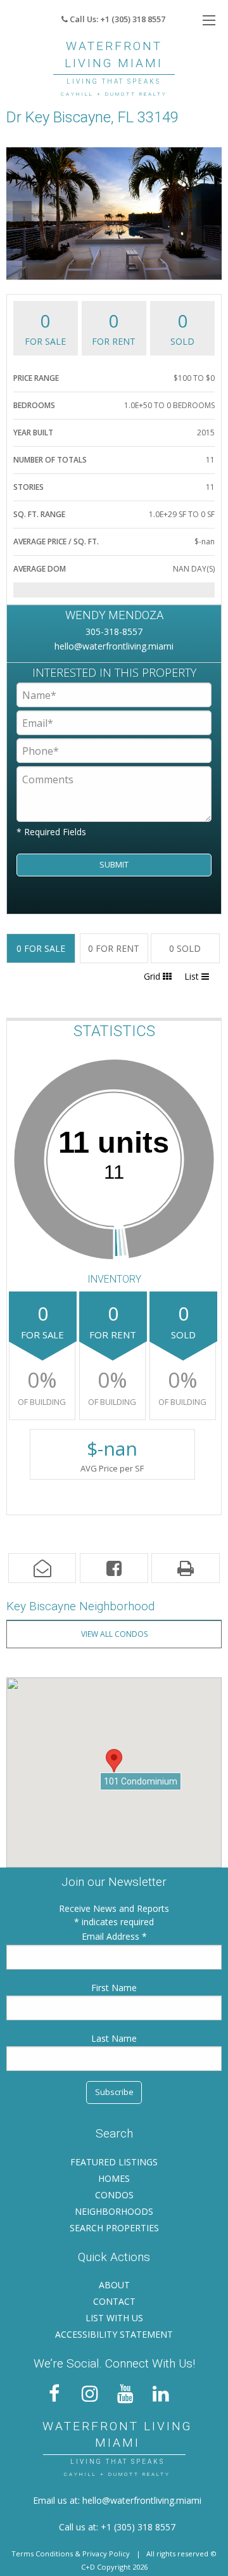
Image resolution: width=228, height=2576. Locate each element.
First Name (114, 1988)
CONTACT (114, 2301)
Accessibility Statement (114, 2334)
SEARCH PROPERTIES (114, 2228)
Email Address (112, 1936)
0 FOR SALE (41, 948)
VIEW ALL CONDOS (114, 1634)
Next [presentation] (206, 213)
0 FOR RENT (114, 948)
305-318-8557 (114, 631)
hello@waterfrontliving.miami (114, 646)
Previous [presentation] (22, 213)
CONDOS (114, 2195)
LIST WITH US (114, 2318)
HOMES (114, 2178)
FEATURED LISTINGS (114, 2162)
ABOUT (114, 2285)
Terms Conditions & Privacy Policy (71, 2554)
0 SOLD (185, 948)
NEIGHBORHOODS (114, 2211)
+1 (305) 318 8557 (138, 2527)
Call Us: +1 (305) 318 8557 (117, 19)
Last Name (114, 2038)
